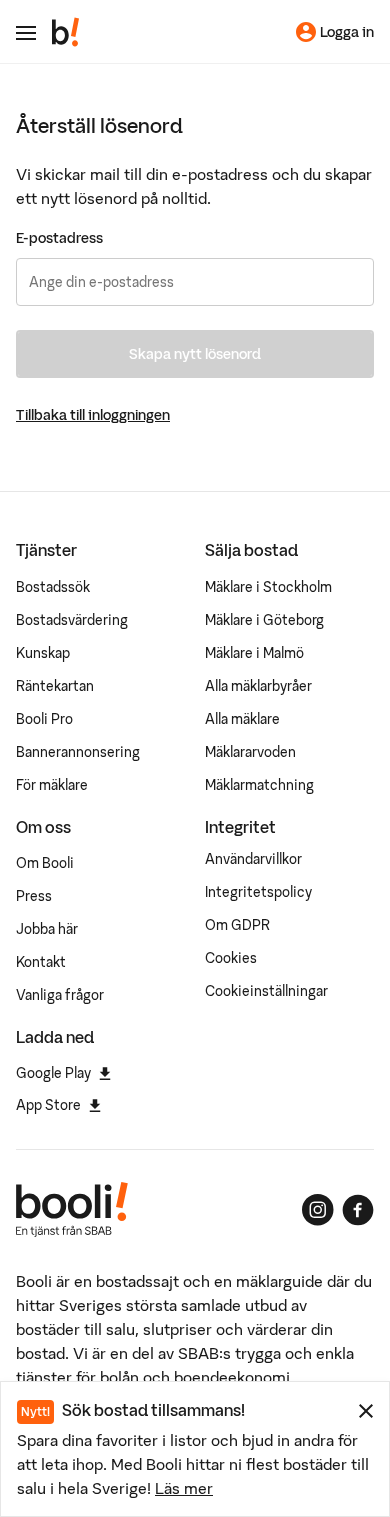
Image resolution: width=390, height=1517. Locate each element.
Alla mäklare (242, 719)
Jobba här (47, 929)
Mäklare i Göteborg (264, 620)
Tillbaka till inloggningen (93, 415)
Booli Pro (44, 719)
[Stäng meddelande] (366, 1411)
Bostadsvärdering (72, 620)
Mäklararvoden (250, 752)
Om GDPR (237, 925)
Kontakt (41, 962)
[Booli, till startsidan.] (66, 32)
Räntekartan (55, 686)
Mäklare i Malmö (254, 653)
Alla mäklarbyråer (258, 686)
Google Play (53, 1073)
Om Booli (45, 863)
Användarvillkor (253, 859)
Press (34, 896)
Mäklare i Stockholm (268, 587)
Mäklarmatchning (259, 785)
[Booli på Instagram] (318, 1210)
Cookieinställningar (266, 991)
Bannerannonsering (78, 752)
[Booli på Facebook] (358, 1210)
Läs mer (184, 1488)
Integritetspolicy (258, 892)
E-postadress (59, 238)
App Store (48, 1105)
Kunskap (43, 653)
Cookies (231, 958)
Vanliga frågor (60, 995)
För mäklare (52, 785)
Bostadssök (53, 587)
